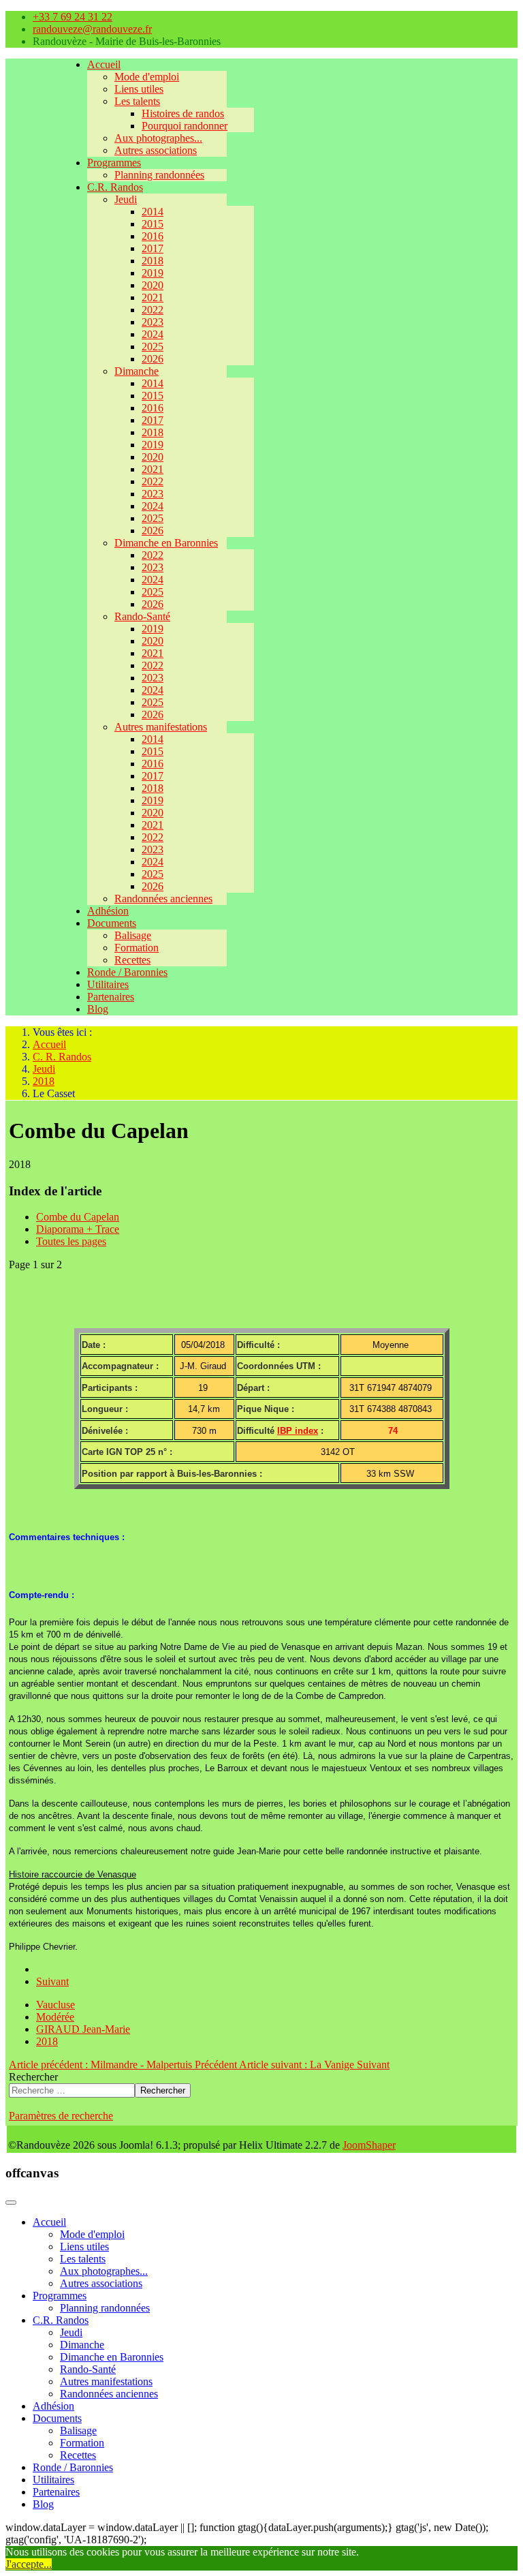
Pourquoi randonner (185, 126)
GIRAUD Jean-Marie (83, 2029)
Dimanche (137, 371)
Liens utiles (139, 89)
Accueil (104, 64)
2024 (153, 334)
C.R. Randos (115, 187)
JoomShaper (369, 2145)
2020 (153, 285)
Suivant (52, 1981)
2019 (153, 273)
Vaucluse (56, 2005)
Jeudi (126, 199)
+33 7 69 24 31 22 (73, 17)
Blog (98, 1009)
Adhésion (108, 911)
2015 (153, 224)
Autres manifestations (161, 727)
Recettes (132, 960)
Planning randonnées (159, 175)
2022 (153, 310)
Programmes (114, 163)
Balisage (133, 935)
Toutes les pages (71, 1241)
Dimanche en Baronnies (166, 543)
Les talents (137, 101)
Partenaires (111, 997)
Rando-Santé (142, 616)
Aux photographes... (158, 138)
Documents (112, 923)
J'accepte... (29, 2564)
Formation (137, 948)
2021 (153, 297)
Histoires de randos (183, 113)
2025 (153, 347)
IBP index (298, 1431)
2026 (153, 359)
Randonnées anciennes (163, 899)
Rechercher (33, 2077)
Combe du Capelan (78, 1217)
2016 (153, 236)
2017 (153, 248)
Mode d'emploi (147, 77)
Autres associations (156, 150)
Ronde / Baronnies (127, 972)
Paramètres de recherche (61, 2116)
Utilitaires (108, 984)
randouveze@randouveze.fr (92, 29)
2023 (153, 322)
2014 (153, 212)
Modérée (55, 2017)
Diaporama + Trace (78, 1229)
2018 (153, 261)
